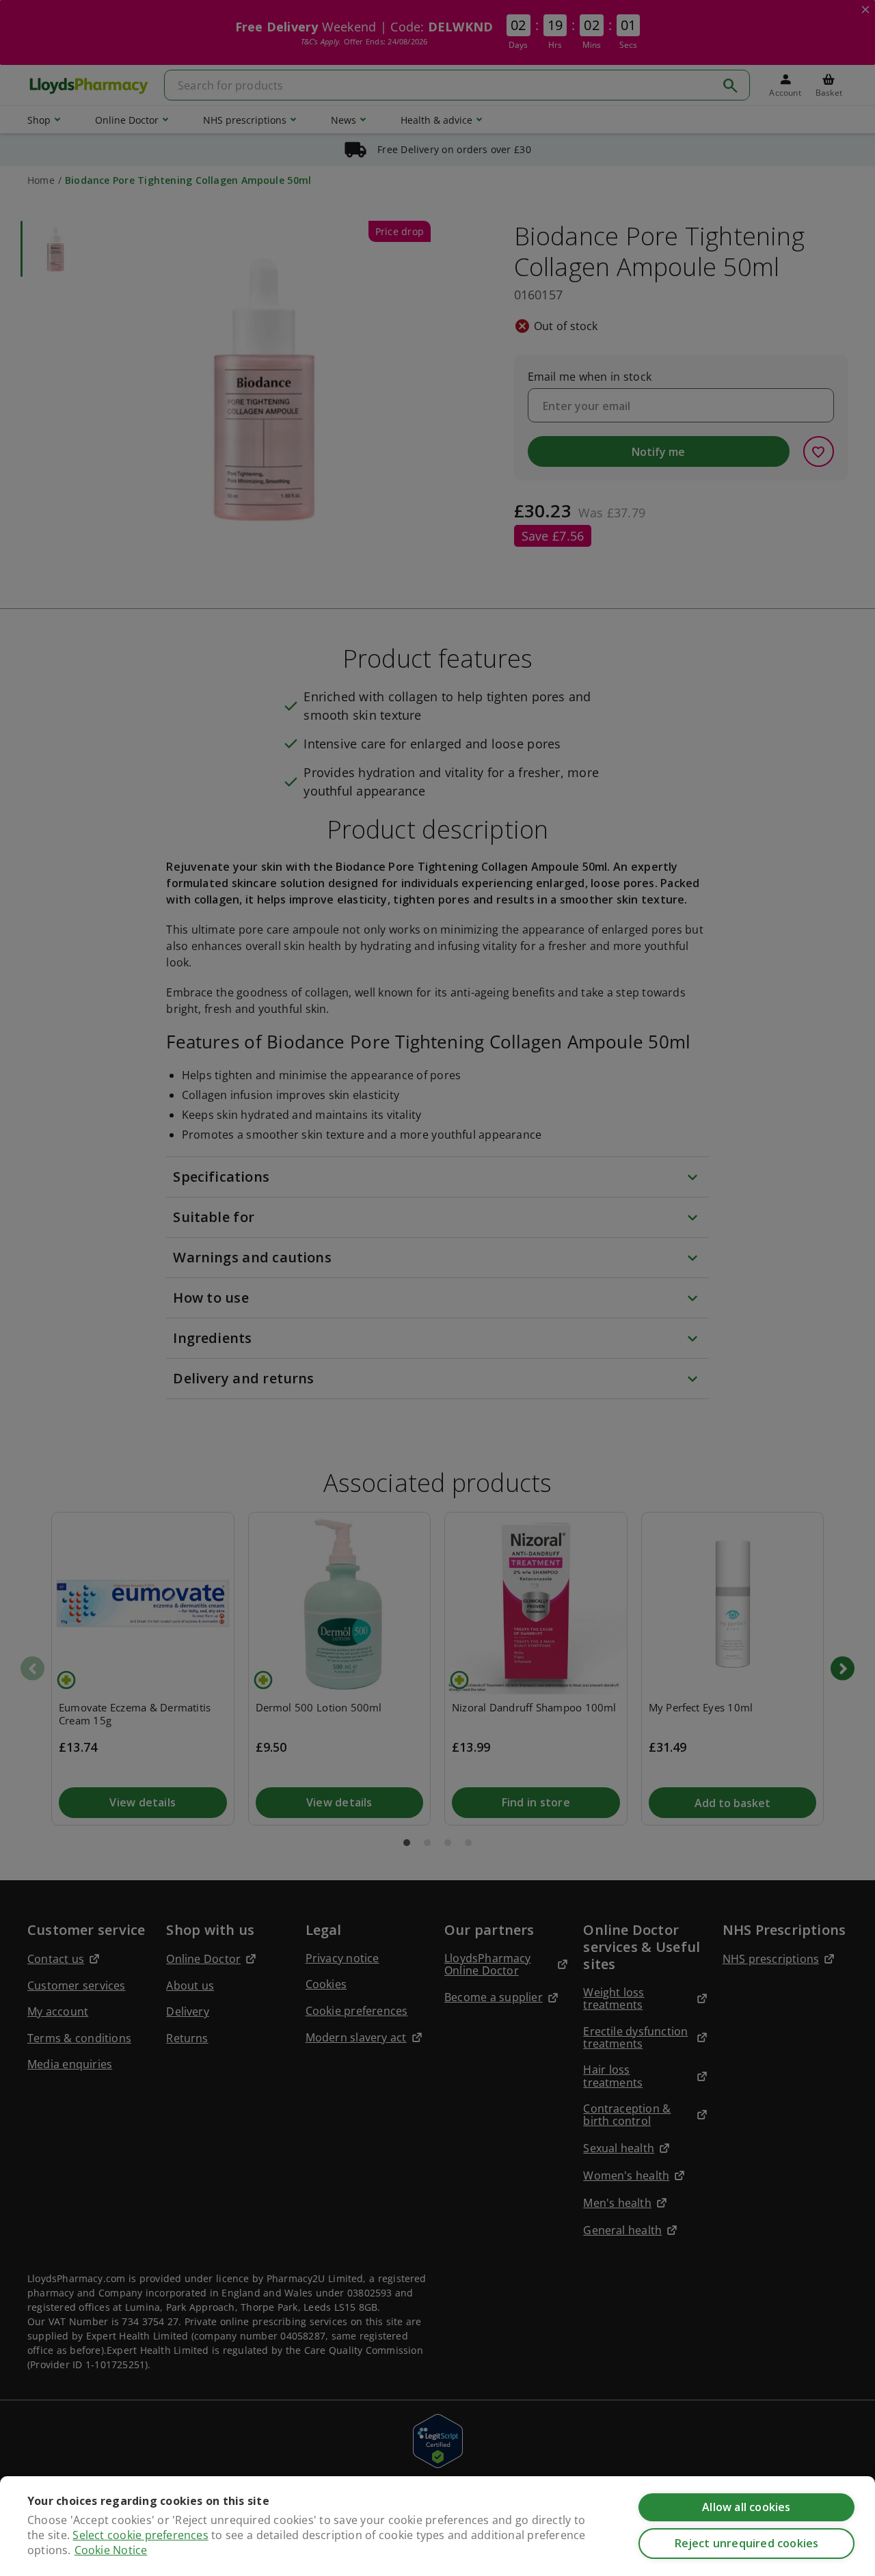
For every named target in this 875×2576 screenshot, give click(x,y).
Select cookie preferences (140, 2535)
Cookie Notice (111, 2550)
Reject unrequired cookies (747, 2543)
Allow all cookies (746, 2507)
